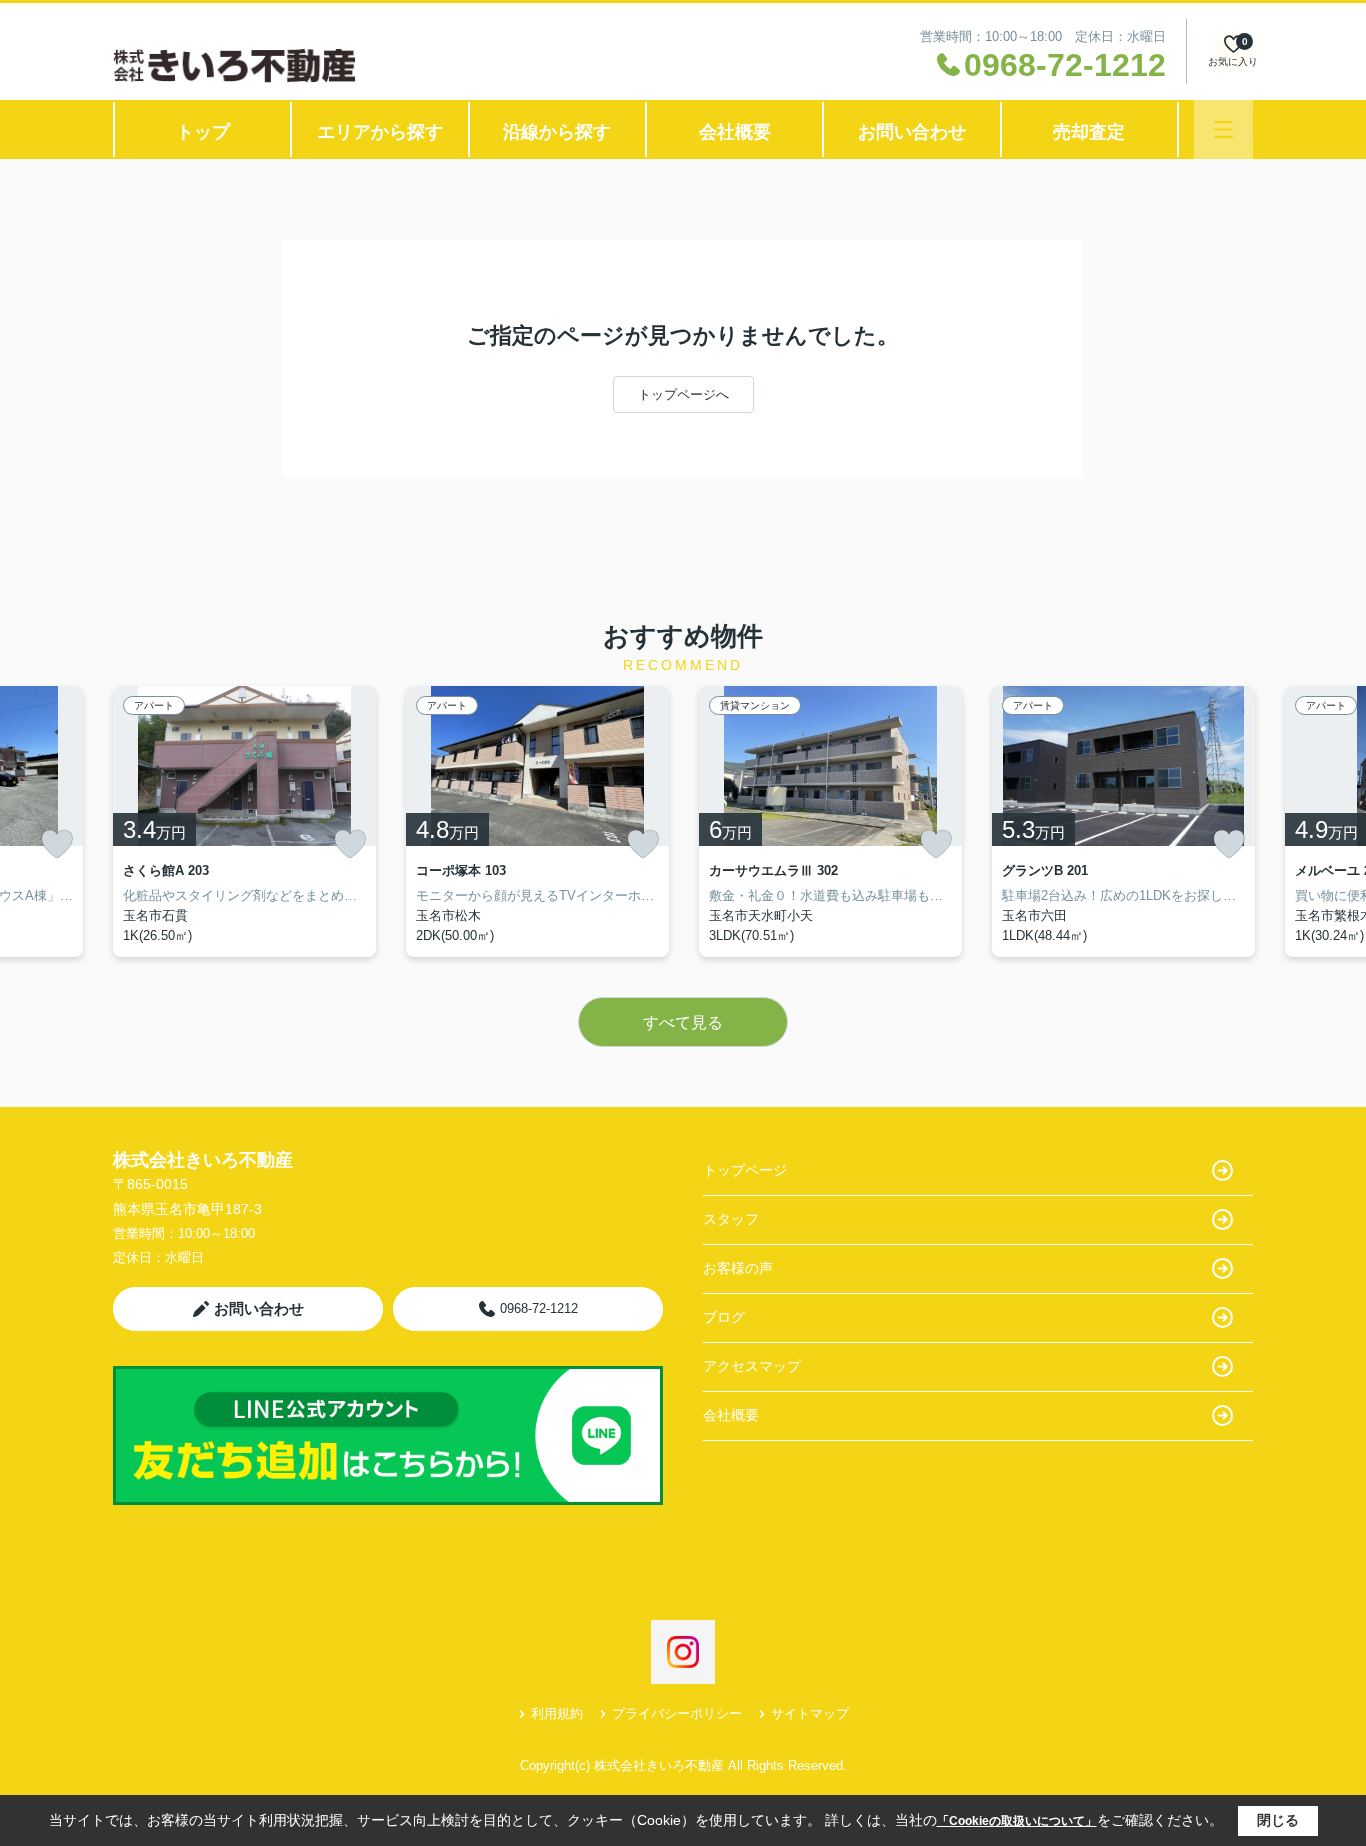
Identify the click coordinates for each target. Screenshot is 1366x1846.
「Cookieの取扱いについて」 (1017, 1821)
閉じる (1278, 1820)
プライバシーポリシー (677, 1713)
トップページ (745, 1170)
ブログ (724, 1317)
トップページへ (683, 394)
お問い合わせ (912, 132)
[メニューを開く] (1223, 129)
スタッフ (731, 1219)
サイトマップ (810, 1713)
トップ (203, 132)
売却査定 (1089, 132)
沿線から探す (557, 132)
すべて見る (683, 1022)
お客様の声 (738, 1268)
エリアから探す (380, 132)
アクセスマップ (752, 1366)
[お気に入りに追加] (57, 844)
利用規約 (557, 1713)
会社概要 (735, 132)
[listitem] (244, 821)
